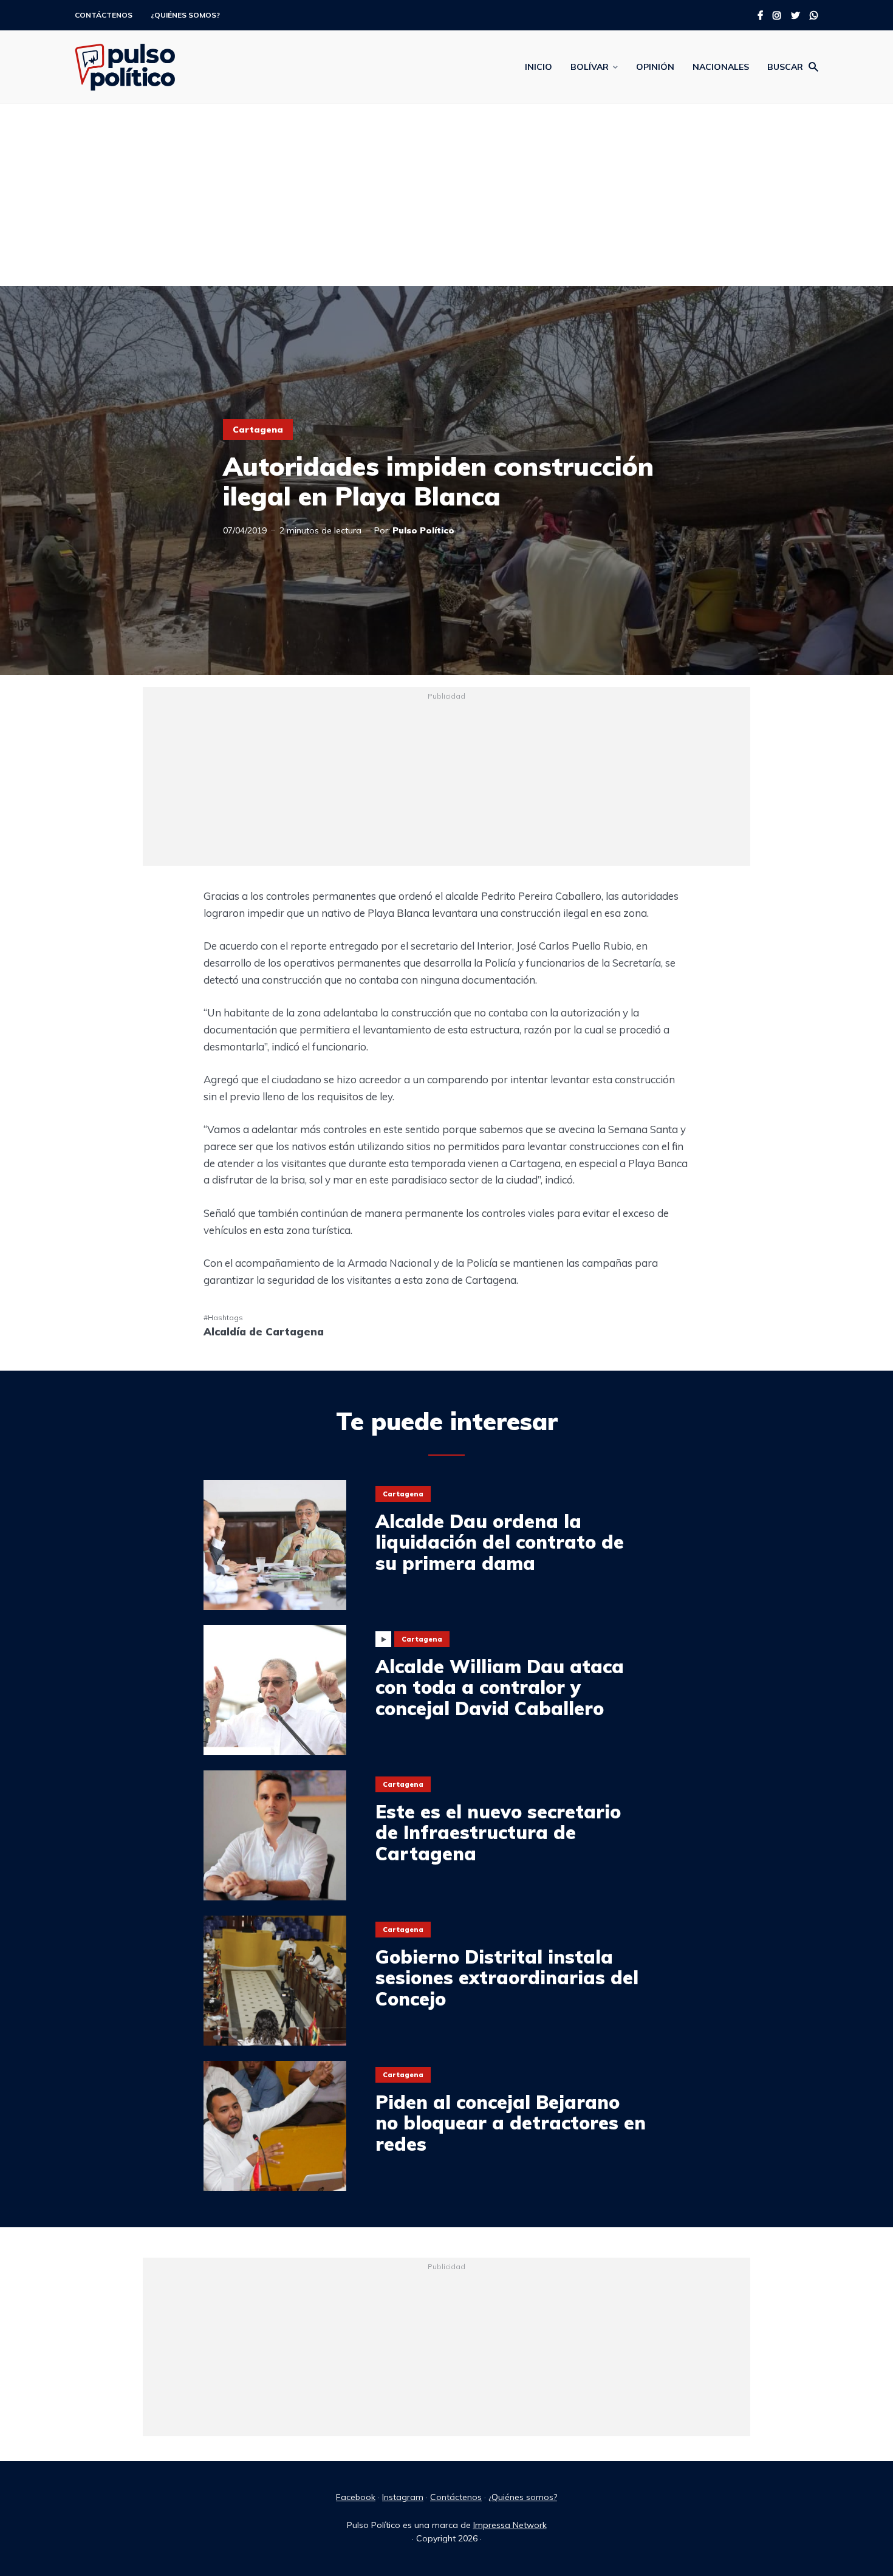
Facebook (356, 2497)
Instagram (403, 2497)
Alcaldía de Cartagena (264, 1331)
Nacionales (721, 67)
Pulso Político (423, 530)
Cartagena (258, 430)
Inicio (539, 67)
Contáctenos (104, 15)
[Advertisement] (446, 195)
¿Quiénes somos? (185, 15)
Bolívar (590, 67)
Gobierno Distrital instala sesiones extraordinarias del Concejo (507, 1978)
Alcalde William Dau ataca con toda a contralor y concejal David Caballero (500, 1688)
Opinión (655, 67)
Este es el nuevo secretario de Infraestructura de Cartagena (498, 1833)
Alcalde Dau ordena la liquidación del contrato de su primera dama (500, 1543)
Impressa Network (510, 2525)
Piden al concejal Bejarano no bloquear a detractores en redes (511, 2123)
